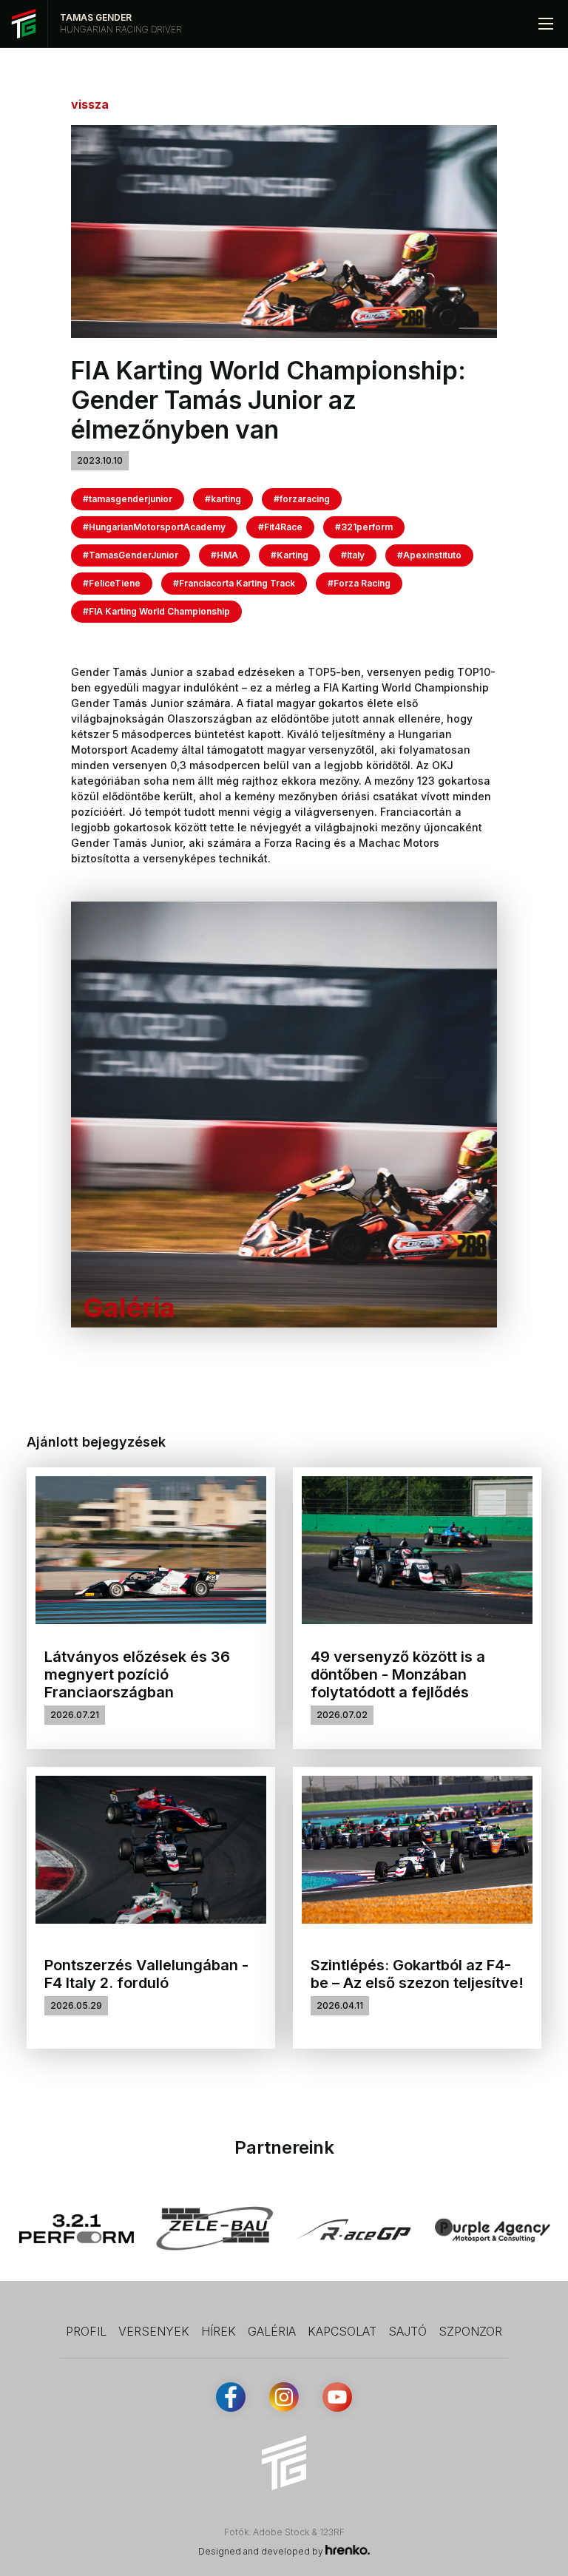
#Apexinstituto (429, 555)
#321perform (364, 527)
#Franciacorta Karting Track (234, 583)
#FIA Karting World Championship (156, 611)
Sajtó (408, 2331)
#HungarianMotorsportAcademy (154, 527)
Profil (86, 2331)
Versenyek (154, 2331)
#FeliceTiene (112, 583)
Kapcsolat (342, 2331)
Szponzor (470, 2331)
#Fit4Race (280, 527)
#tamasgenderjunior (128, 499)
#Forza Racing (359, 583)
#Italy (353, 555)
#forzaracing (302, 499)
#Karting (290, 555)
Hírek (219, 2331)
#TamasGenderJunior (131, 555)
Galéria (272, 2331)
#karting (223, 499)
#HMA (224, 555)
